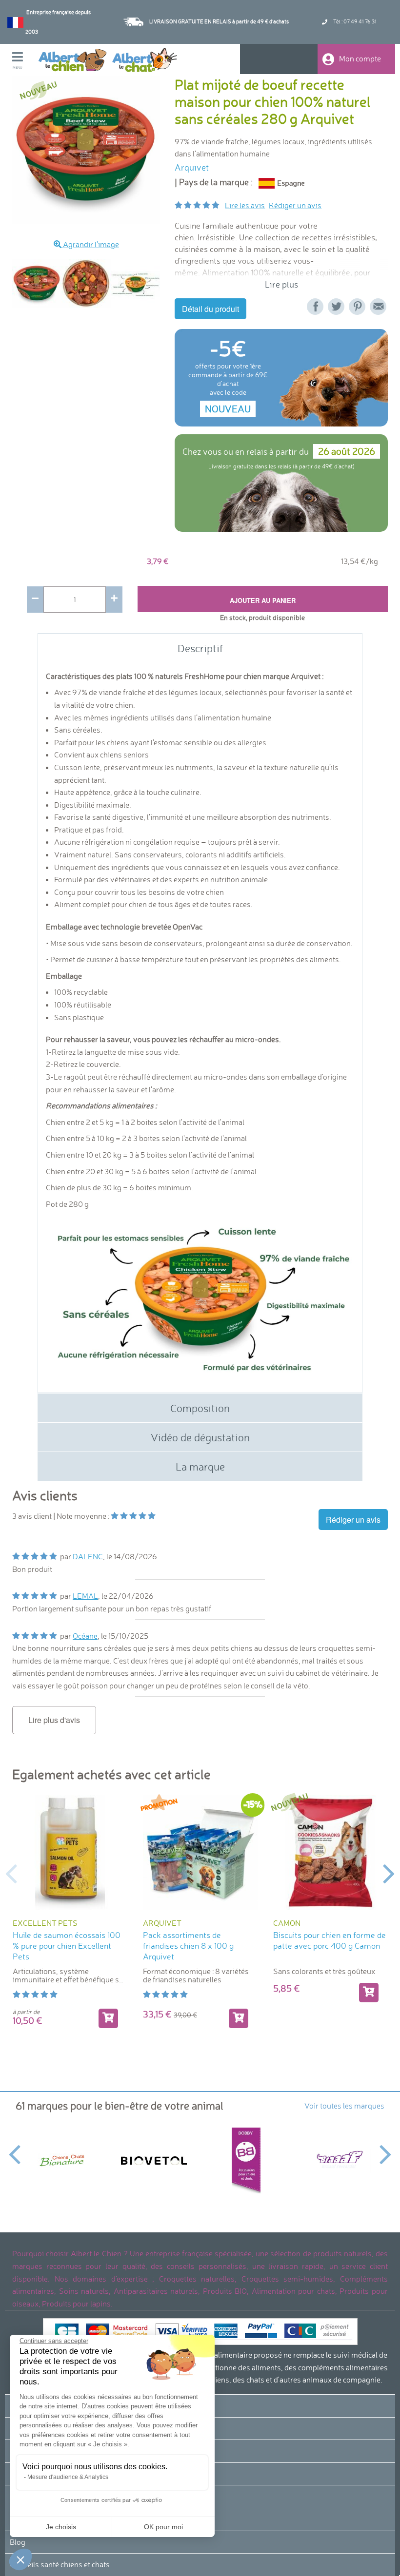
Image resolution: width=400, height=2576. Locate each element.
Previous (5, 283)
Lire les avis (245, 205)
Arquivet (192, 167)
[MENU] (25, 58)
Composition (200, 1408)
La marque (200, 1466)
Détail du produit (210, 309)
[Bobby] (246, 2160)
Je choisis (61, 2527)
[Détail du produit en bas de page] (108, 2018)
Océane (85, 1636)
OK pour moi (163, 2527)
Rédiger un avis (295, 205)
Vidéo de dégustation (200, 1437)
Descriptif (200, 648)
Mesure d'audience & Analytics (68, 2477)
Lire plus (281, 284)
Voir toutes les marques (344, 2106)
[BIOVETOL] (154, 2161)
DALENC (88, 1556)
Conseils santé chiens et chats (60, 2564)
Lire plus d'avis (54, 1720)
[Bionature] (62, 2160)
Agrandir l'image (90, 244)
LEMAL (85, 1596)
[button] (20, 2559)
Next (389, 1873)
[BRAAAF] (338, 2161)
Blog (18, 2542)
